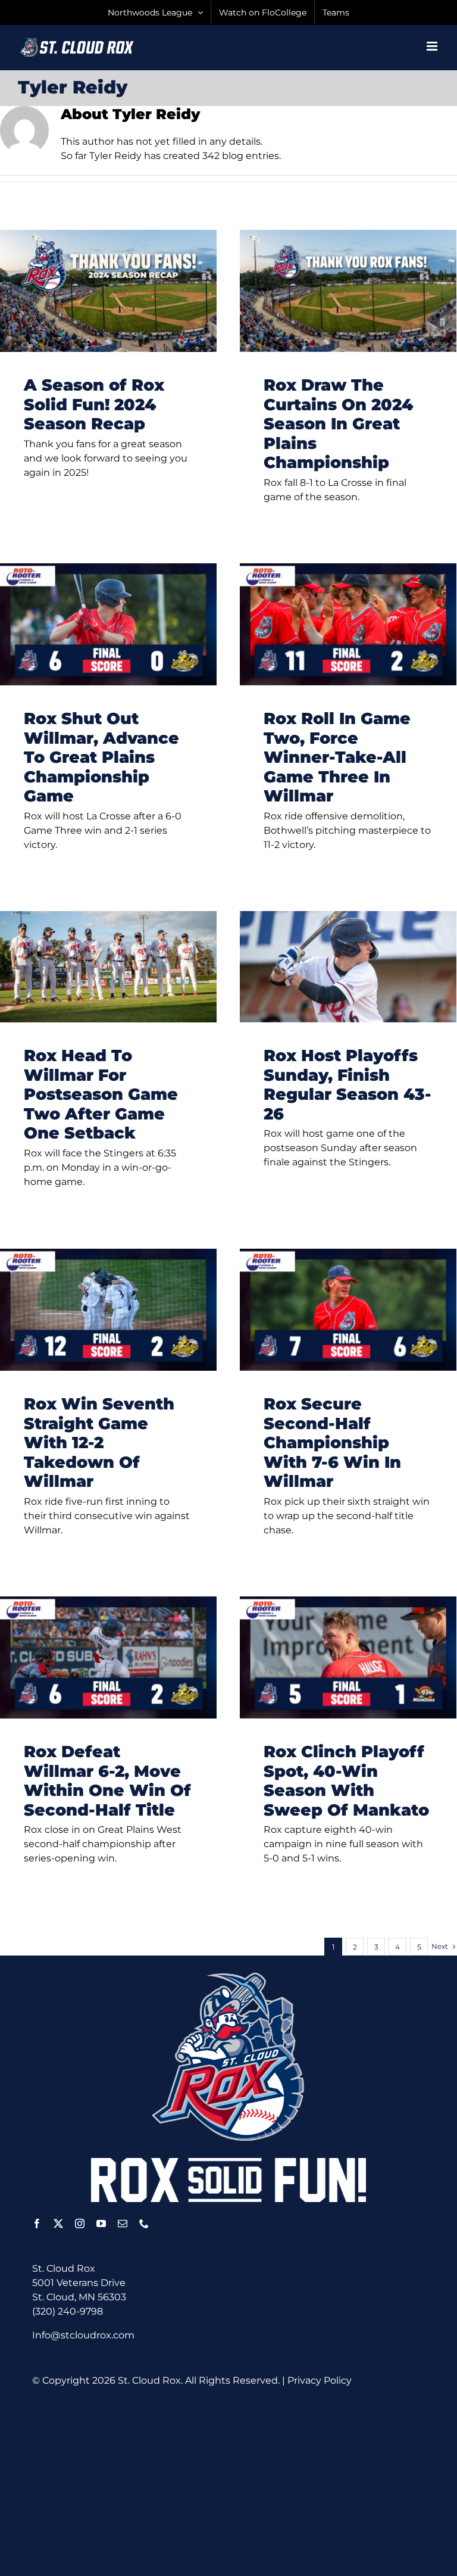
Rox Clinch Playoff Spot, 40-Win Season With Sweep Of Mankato (346, 1781)
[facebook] (37, 2223)
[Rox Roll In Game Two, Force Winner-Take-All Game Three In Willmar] (348, 624)
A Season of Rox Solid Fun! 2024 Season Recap (94, 404)
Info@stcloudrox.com (83, 2335)
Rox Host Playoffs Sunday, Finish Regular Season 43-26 (348, 1085)
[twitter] (58, 2223)
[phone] (144, 2223)
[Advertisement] (245, 2481)
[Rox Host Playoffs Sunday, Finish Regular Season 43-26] (348, 967)
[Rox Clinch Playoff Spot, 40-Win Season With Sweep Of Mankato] (348, 1657)
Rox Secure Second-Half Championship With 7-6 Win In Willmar (332, 1443)
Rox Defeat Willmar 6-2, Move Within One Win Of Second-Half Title (107, 1781)
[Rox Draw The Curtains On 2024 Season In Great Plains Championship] (348, 291)
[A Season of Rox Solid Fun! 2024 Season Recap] (108, 291)
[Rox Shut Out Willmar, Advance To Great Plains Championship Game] (108, 624)
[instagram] (80, 2223)
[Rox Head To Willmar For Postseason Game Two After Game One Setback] (108, 967)
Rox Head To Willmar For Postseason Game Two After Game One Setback (101, 1094)
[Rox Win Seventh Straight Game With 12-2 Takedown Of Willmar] (108, 1310)
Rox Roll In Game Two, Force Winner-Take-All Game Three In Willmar (337, 757)
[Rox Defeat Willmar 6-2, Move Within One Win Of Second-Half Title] (108, 1657)
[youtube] (101, 2223)
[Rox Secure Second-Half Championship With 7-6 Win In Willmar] (348, 1310)
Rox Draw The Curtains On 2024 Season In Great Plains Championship (338, 424)
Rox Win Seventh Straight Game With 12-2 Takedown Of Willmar (99, 1443)
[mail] (123, 2223)
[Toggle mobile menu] (433, 46)
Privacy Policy (320, 2380)
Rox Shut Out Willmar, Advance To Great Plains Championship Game (101, 757)
